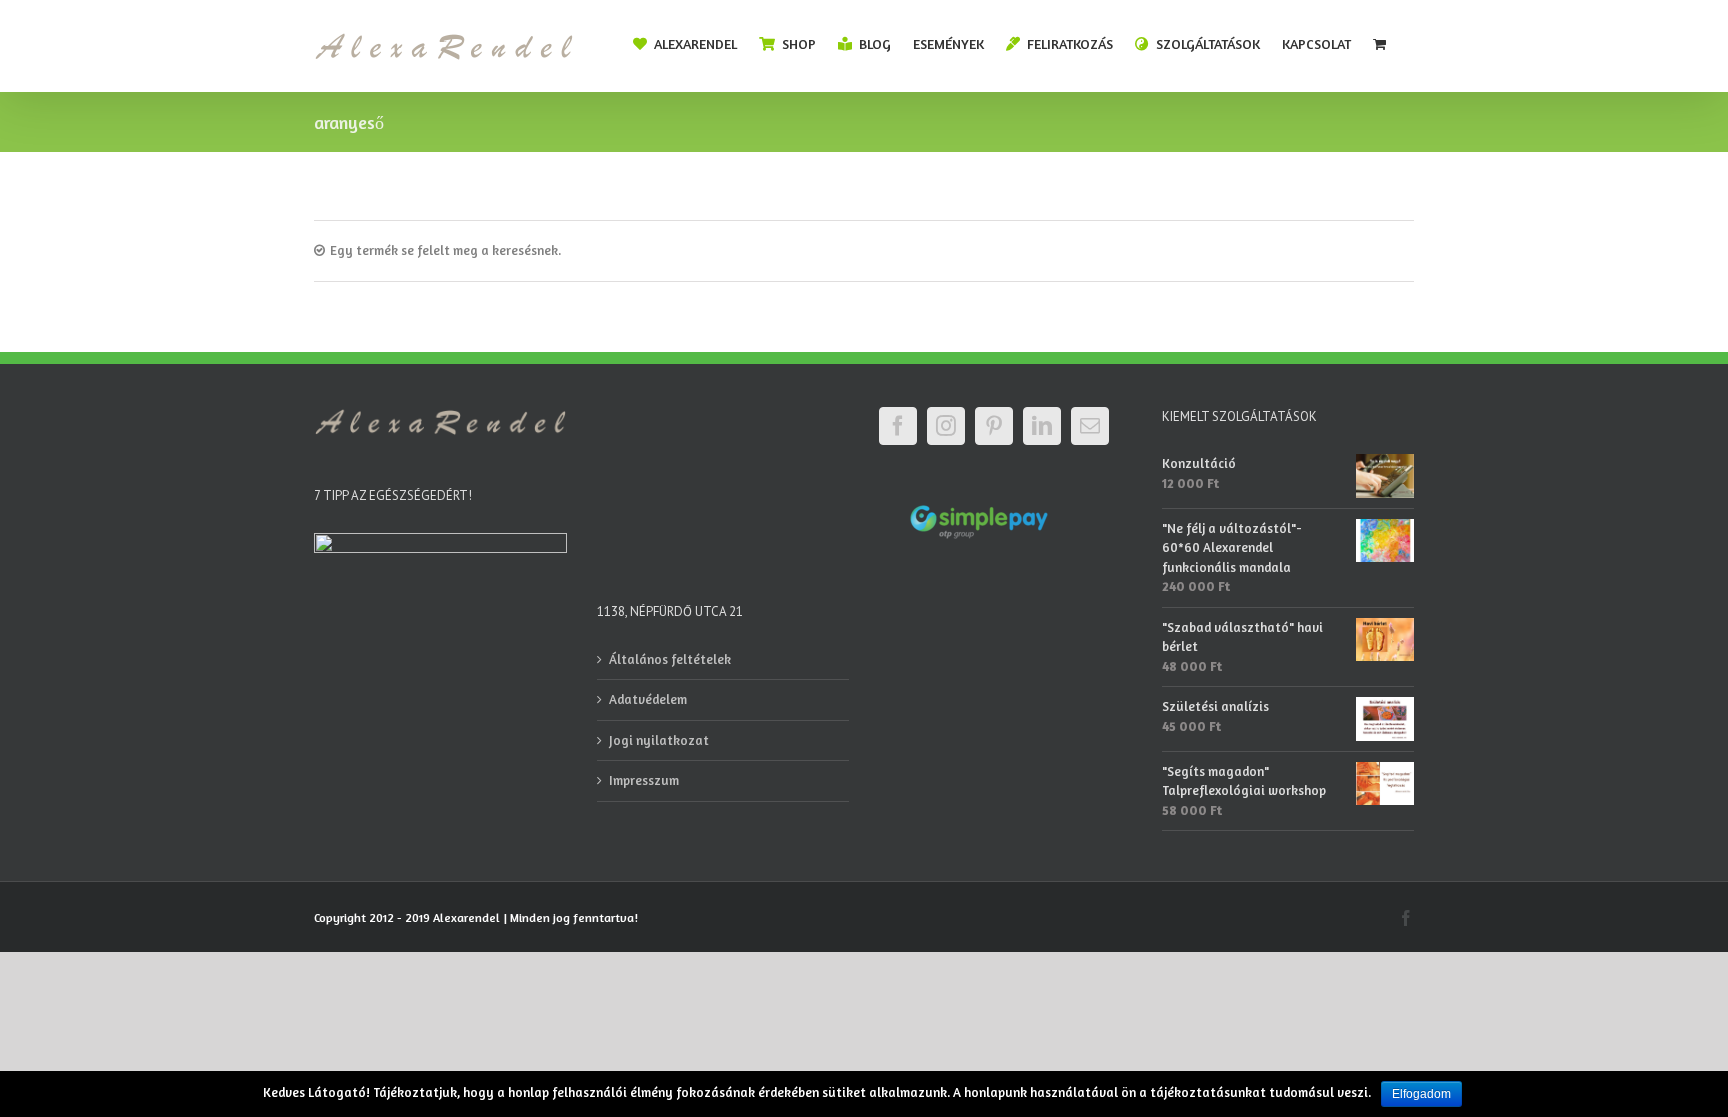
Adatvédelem (648, 699)
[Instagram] (946, 426)
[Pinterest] (994, 426)
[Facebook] (898, 426)
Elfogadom (1421, 1094)
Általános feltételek (670, 659)
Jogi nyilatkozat (659, 740)
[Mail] (1090, 426)
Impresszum (644, 780)
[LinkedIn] (1042, 426)
